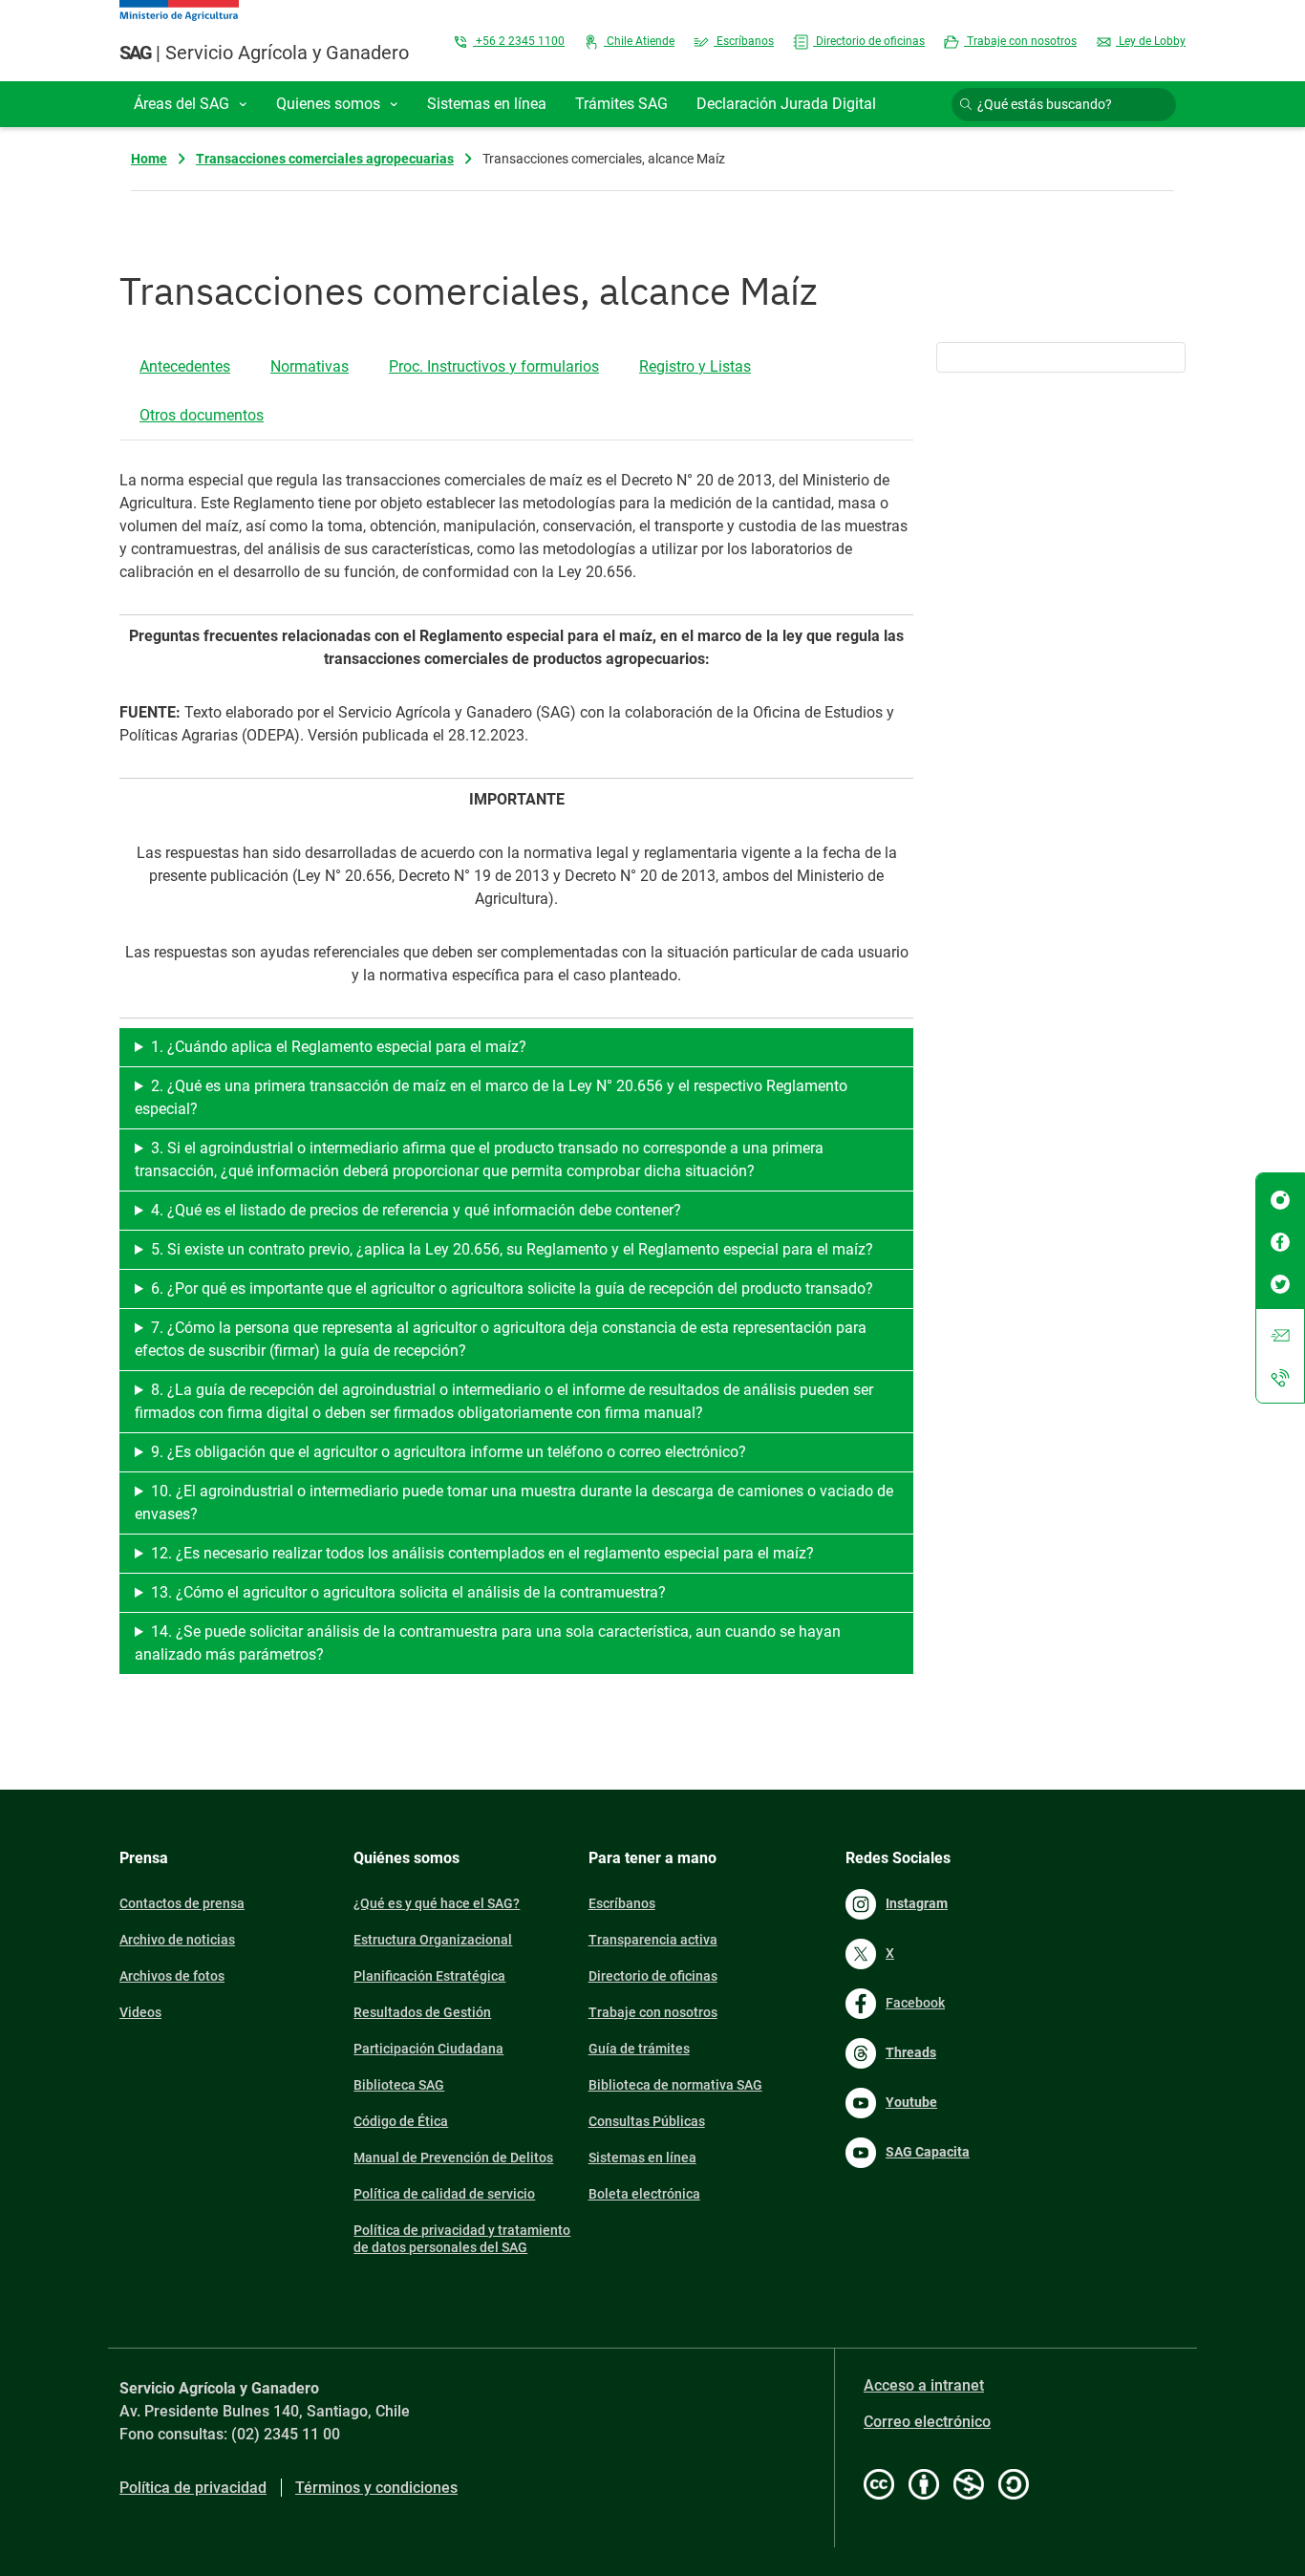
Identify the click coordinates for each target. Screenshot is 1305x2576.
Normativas (310, 366)
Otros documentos (202, 415)
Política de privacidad (193, 2488)
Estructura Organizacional (433, 1940)
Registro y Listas (695, 366)
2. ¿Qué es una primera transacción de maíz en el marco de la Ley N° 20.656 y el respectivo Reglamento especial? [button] (491, 1097)
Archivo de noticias (177, 1940)
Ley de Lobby (1151, 41)
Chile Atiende (639, 41)
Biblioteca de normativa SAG (675, 2085)
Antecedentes (185, 366)
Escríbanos (744, 41)
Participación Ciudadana (428, 2049)
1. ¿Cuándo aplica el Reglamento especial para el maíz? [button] (339, 1047)
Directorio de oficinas (869, 41)
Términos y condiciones (376, 2488)
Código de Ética (401, 2121)
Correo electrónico (927, 2422)
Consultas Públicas (647, 2121)
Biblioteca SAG (399, 2085)
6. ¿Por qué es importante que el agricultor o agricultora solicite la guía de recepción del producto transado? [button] (512, 1288)
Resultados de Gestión (422, 2012)
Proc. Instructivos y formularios (494, 366)
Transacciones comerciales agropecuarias (325, 159)
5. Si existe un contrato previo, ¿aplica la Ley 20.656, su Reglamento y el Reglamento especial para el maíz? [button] (512, 1249)
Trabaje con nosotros (1020, 41)
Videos (140, 2012)
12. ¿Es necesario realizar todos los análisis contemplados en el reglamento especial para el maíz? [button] (482, 1553)
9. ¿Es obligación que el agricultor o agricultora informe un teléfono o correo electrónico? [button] (449, 1452)
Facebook (915, 2003)
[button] (191, 104)
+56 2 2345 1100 (519, 41)
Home (149, 159)
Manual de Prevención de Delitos (453, 2157)
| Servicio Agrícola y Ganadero (264, 53)
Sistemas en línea (642, 2157)
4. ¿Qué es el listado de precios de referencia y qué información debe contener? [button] (416, 1210)
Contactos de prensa (182, 1903)
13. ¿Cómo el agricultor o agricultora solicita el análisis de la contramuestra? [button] (408, 1592)
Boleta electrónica (644, 2194)
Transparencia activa (653, 1940)
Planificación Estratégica (429, 1976)
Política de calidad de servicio (444, 2194)
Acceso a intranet (924, 2385)
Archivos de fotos (172, 1976)
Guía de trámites (639, 2049)
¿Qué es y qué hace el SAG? (437, 1903)
